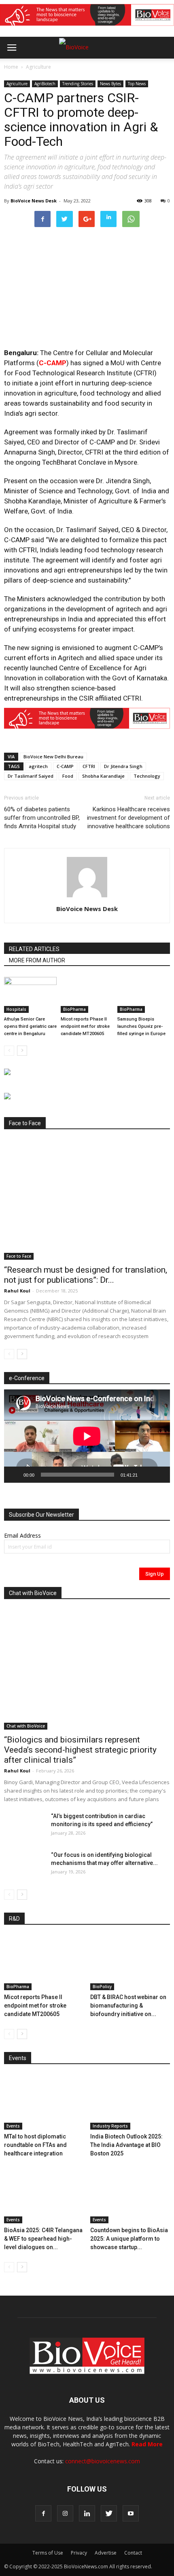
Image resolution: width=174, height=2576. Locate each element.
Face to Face (19, 1256)
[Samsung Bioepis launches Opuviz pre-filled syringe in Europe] (144, 995)
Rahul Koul (17, 1291)
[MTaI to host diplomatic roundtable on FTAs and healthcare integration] (44, 2102)
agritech (38, 766)
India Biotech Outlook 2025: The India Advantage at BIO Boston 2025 (126, 2145)
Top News (137, 84)
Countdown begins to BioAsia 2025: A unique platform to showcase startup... (129, 2239)
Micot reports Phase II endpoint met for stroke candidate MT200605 (85, 1026)
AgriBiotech (45, 84)
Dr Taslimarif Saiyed (31, 776)
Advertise (106, 2553)
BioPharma (74, 1009)
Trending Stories (78, 84)
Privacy (79, 2553)
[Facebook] (43, 2513)
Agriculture (38, 67)
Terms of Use (48, 2553)
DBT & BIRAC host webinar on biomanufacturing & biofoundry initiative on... (128, 2006)
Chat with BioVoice (26, 1726)
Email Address (22, 1535)
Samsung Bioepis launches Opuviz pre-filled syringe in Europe (141, 1026)
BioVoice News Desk (34, 201)
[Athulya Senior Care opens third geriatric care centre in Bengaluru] (30, 995)
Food (68, 776)
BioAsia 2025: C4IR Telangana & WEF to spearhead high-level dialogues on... (43, 2239)
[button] (137, 69)
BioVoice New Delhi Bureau (53, 757)
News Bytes (110, 84)
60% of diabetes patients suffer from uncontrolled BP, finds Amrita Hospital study (42, 818)
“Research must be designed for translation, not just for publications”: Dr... (86, 1275)
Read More (147, 2444)
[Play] (15, 1475)
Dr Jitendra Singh (123, 766)
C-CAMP (53, 363)
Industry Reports (110, 2126)
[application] (87, 1436)
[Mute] (146, 1475)
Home (11, 67)
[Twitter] (109, 2513)
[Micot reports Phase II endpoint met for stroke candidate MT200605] (87, 995)
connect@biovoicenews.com (103, 2461)
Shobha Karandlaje (103, 776)
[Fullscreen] (159, 1475)
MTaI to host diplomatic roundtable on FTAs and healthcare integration (35, 2145)
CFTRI (89, 766)
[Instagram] (65, 2513)
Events (13, 2126)
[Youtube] (131, 2513)
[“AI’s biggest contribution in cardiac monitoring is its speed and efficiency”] (24, 1826)
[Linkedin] (87, 2513)
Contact (133, 2553)
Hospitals (16, 1009)
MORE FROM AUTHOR (37, 960)
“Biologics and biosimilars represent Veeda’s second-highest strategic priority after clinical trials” (80, 1750)
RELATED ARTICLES (34, 949)
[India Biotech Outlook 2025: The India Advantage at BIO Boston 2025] (130, 2102)
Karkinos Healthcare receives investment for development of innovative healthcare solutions (128, 818)
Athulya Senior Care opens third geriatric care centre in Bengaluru (30, 1026)
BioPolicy (102, 1987)
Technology (147, 776)
